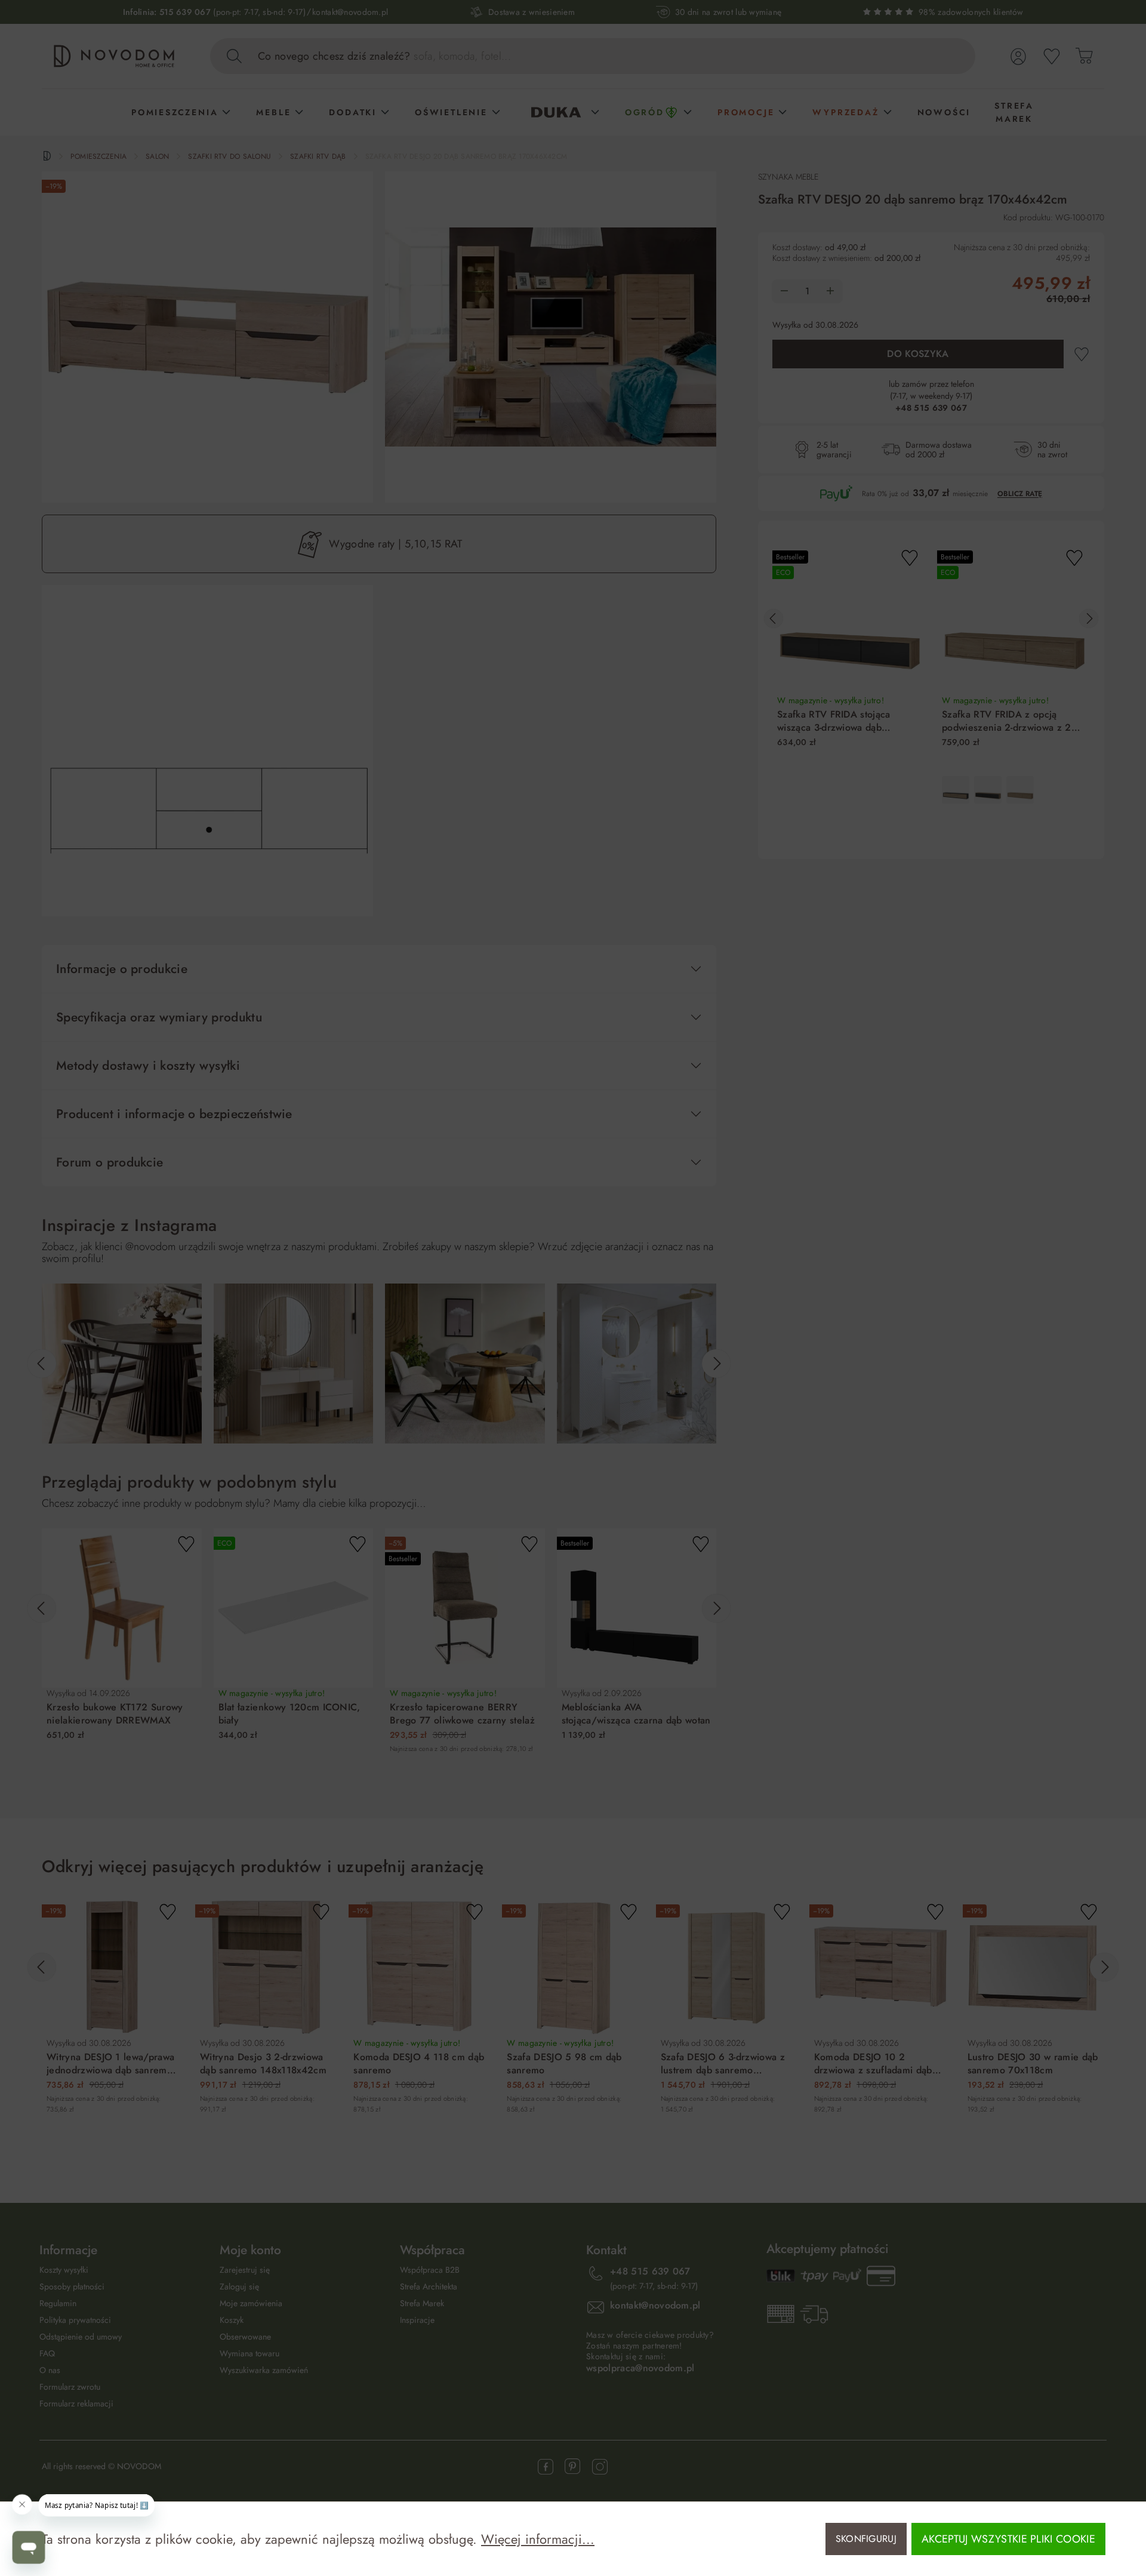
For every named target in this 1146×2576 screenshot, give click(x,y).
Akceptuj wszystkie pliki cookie (1008, 2539)
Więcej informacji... (538, 2539)
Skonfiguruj (866, 2539)
